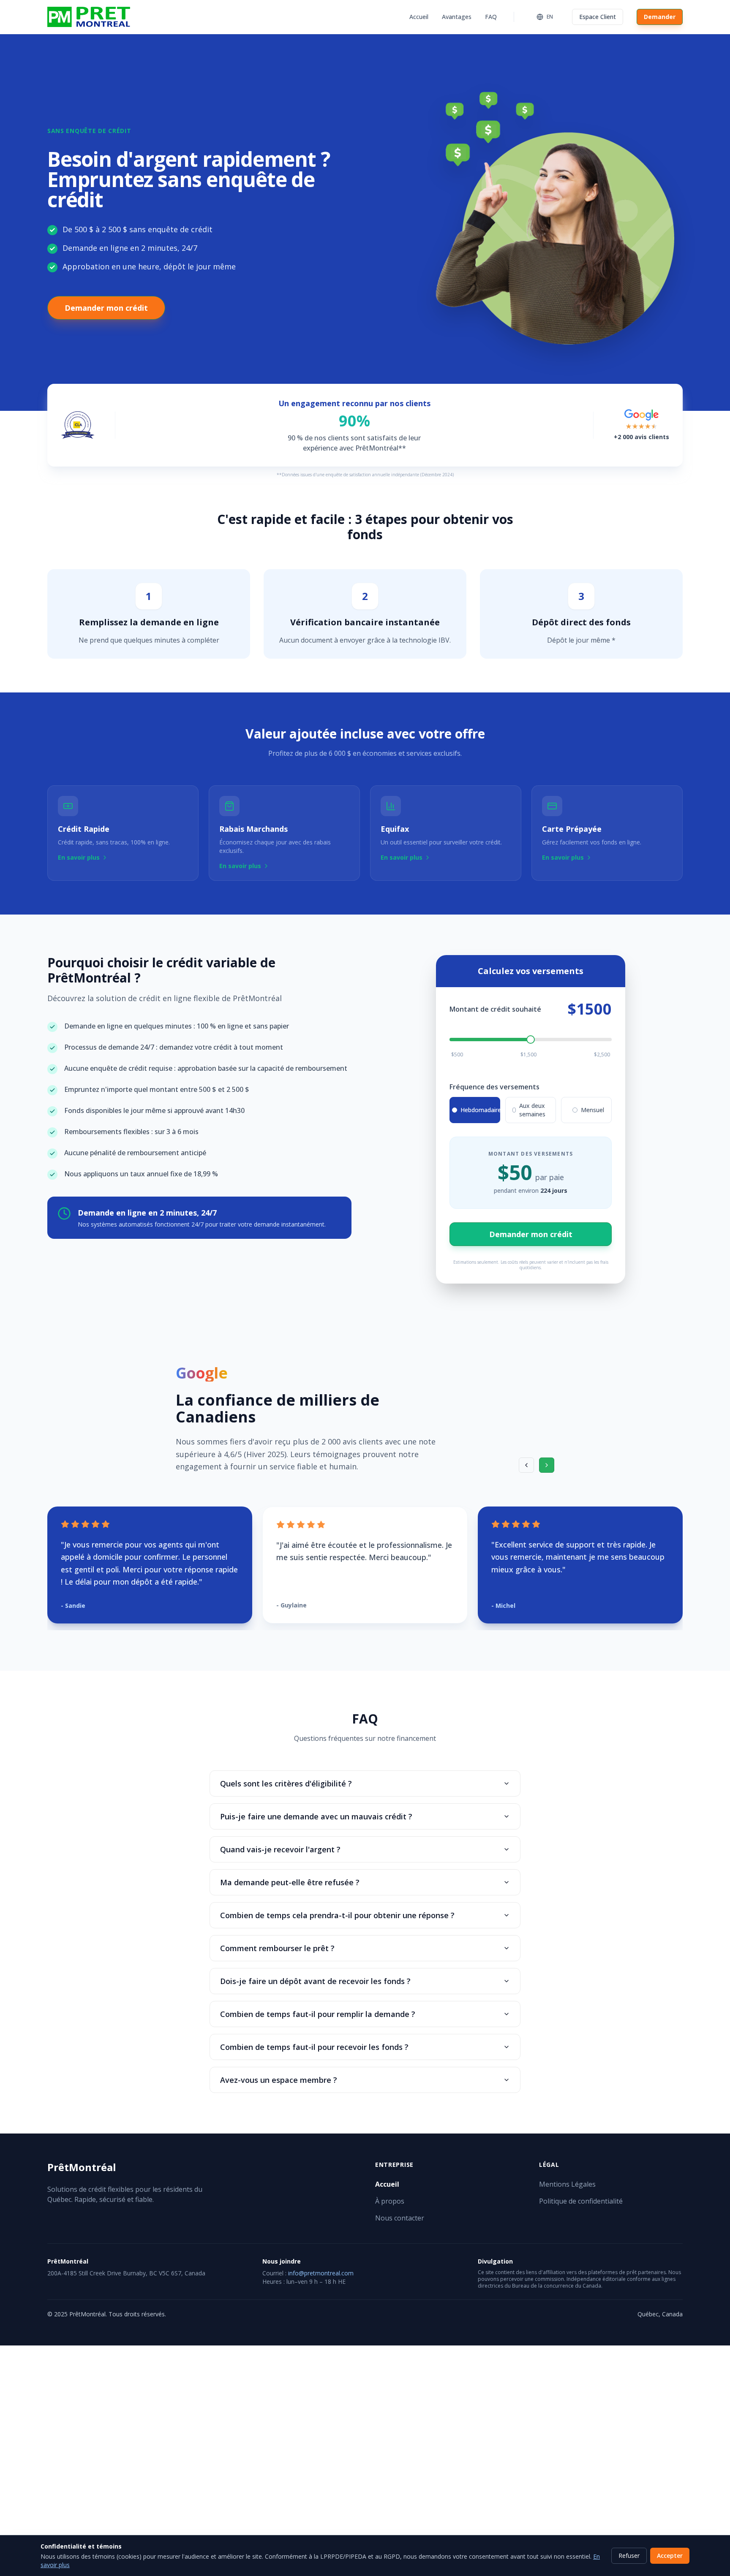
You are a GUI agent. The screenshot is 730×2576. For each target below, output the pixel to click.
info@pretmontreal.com (321, 2273)
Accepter (670, 2556)
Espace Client (598, 17)
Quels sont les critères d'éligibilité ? (286, 1783)
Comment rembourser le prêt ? (277, 1948)
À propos (390, 2201)
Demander (660, 17)
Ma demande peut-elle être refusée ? (290, 1882)
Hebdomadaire (481, 1110)
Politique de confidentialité (581, 2201)
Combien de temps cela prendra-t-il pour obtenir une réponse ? (337, 1915)
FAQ (491, 17)
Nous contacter (400, 2218)
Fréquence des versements (494, 1087)
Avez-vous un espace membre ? (279, 2080)
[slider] (531, 1040)
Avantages (457, 17)
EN (550, 17)
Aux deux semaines (532, 1110)
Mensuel (592, 1110)
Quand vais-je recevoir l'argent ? (280, 1849)
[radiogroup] (531, 1110)
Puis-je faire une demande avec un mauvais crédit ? (316, 1816)
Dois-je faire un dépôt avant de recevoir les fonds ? (315, 1981)
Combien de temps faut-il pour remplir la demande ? (318, 2014)
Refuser (629, 2556)
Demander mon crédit (106, 308)
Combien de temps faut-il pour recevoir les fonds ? (314, 2047)
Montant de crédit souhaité (495, 1009)
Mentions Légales (567, 2184)
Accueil (419, 17)
